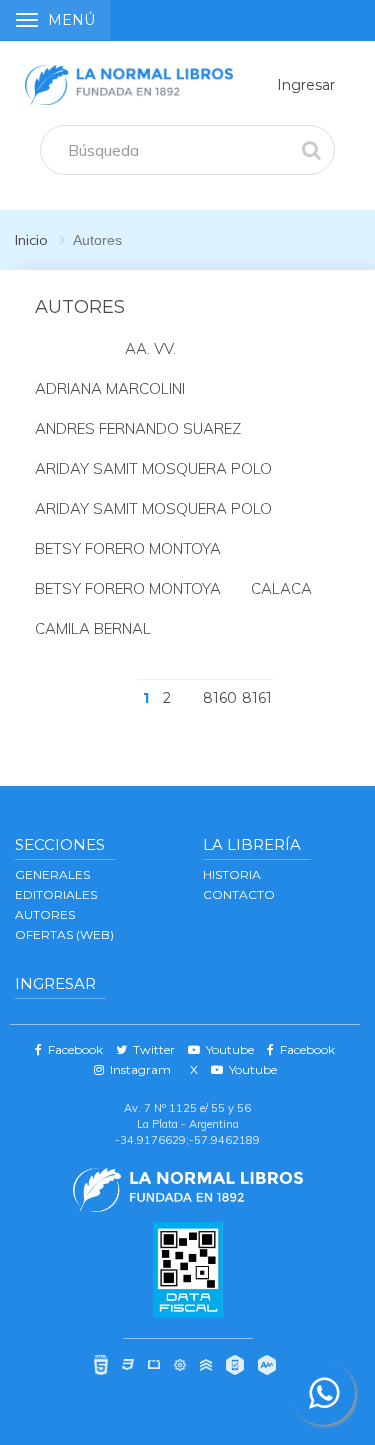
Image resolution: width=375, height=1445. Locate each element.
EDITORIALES (56, 894)
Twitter (151, 1049)
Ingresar (306, 85)
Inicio (31, 240)
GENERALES (52, 874)
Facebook (72, 1049)
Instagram (137, 1069)
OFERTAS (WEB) (64, 934)
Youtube (227, 1049)
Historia (232, 874)
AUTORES (45, 914)
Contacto (239, 894)
